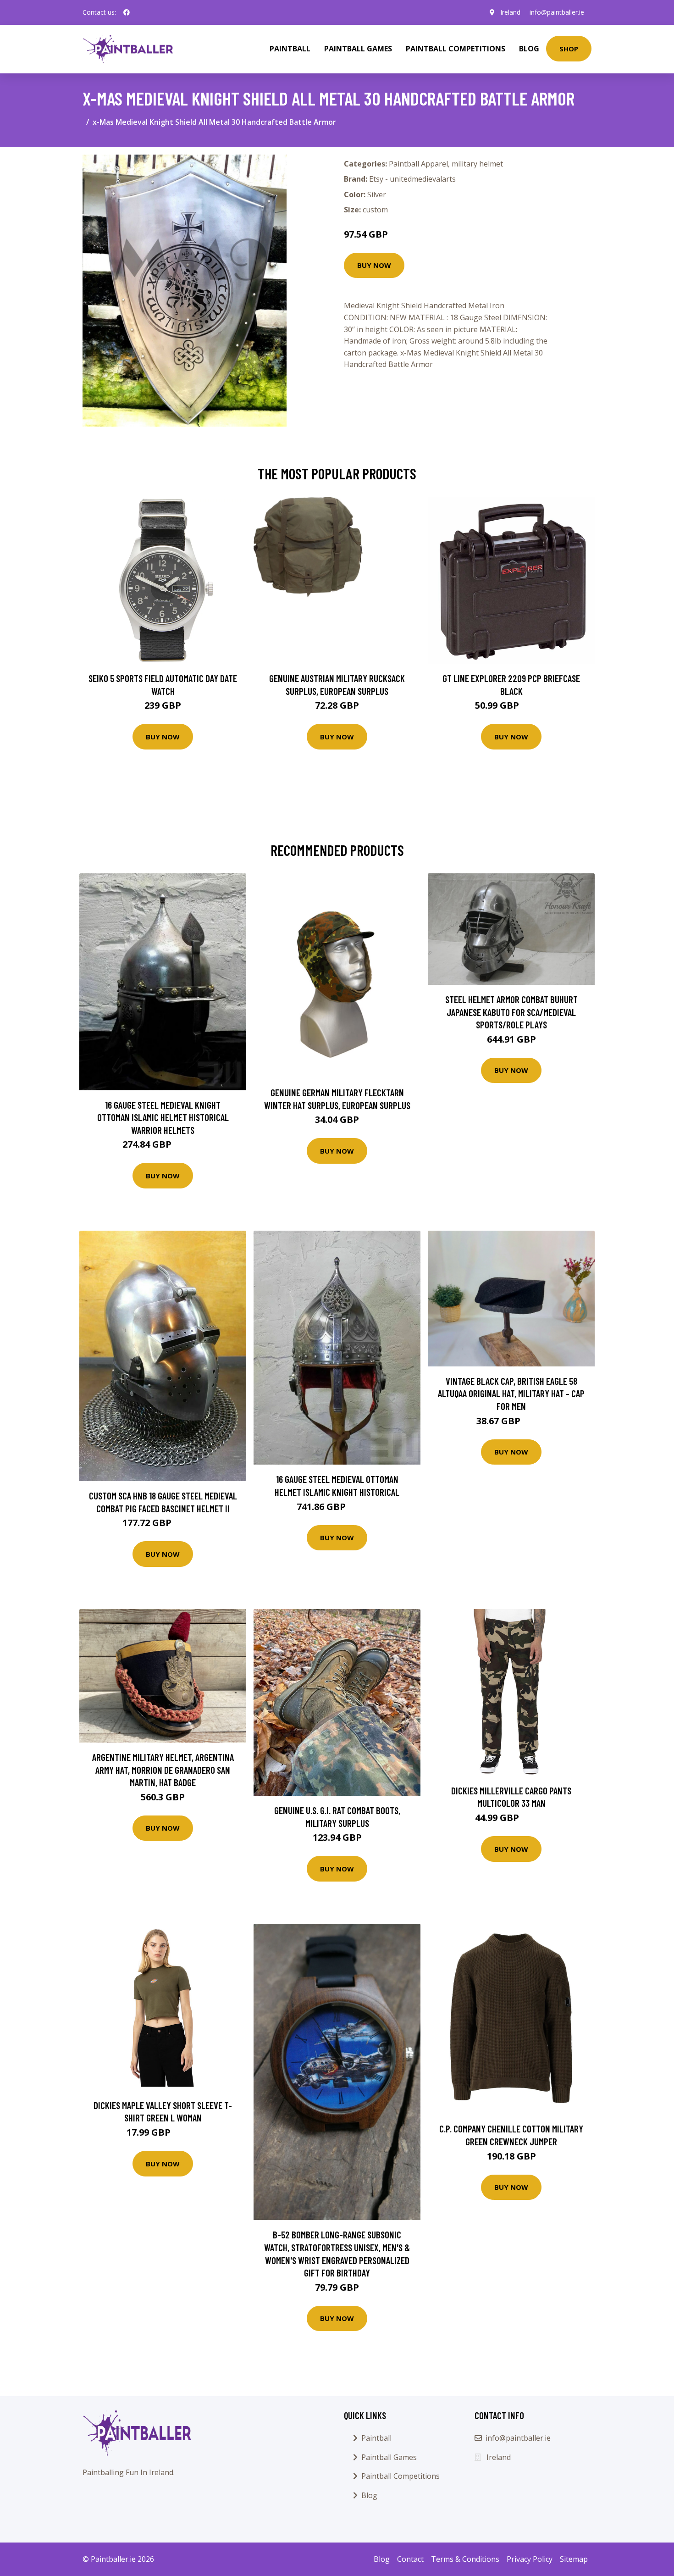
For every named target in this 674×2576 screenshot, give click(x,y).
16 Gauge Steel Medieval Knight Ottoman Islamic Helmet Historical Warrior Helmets (163, 1117)
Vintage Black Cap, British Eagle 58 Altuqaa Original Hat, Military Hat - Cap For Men (511, 1393)
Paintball (290, 49)
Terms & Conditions (465, 2559)
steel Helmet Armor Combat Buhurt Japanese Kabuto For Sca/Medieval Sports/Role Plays (511, 1012)
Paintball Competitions (456, 49)
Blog (529, 49)
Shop (569, 49)
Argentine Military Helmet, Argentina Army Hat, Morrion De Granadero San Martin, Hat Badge (163, 1770)
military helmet (477, 164)
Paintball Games (358, 49)
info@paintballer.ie (557, 12)
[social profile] (127, 12)
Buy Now (374, 265)
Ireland (510, 12)
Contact (410, 2559)
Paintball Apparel (418, 164)
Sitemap (574, 2559)
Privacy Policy (530, 2559)
